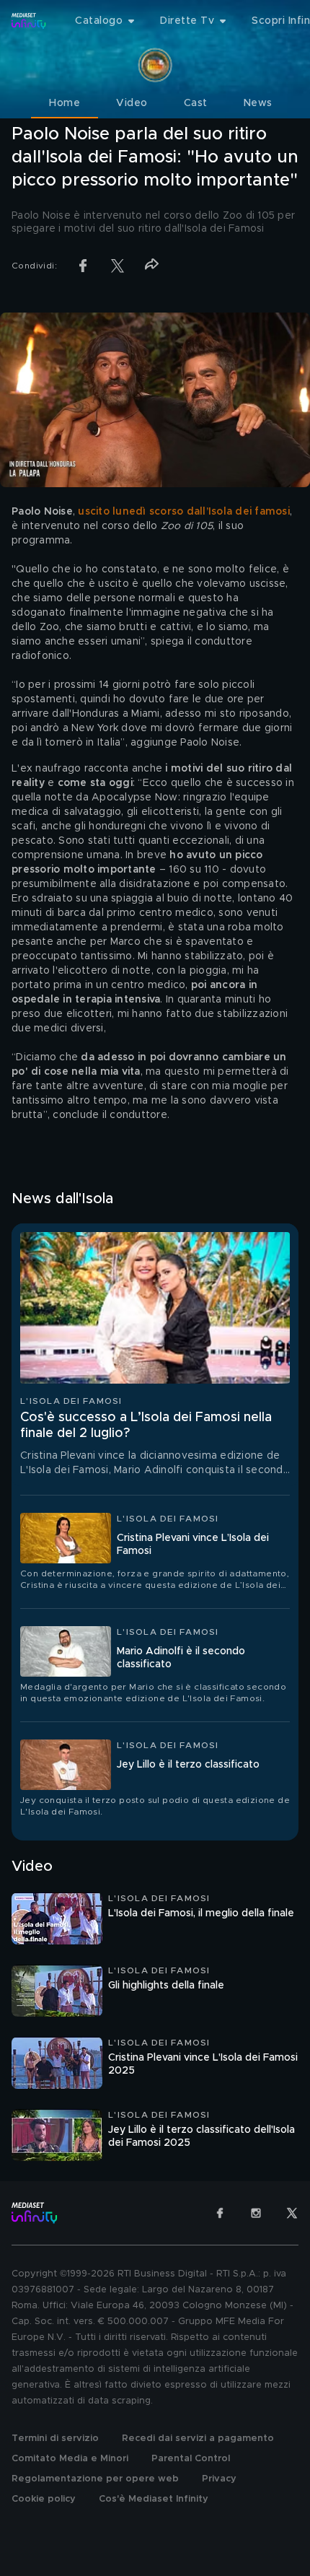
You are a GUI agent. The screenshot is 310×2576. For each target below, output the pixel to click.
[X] (292, 2213)
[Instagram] (256, 2213)
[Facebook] (220, 2213)
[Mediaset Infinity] (29, 21)
